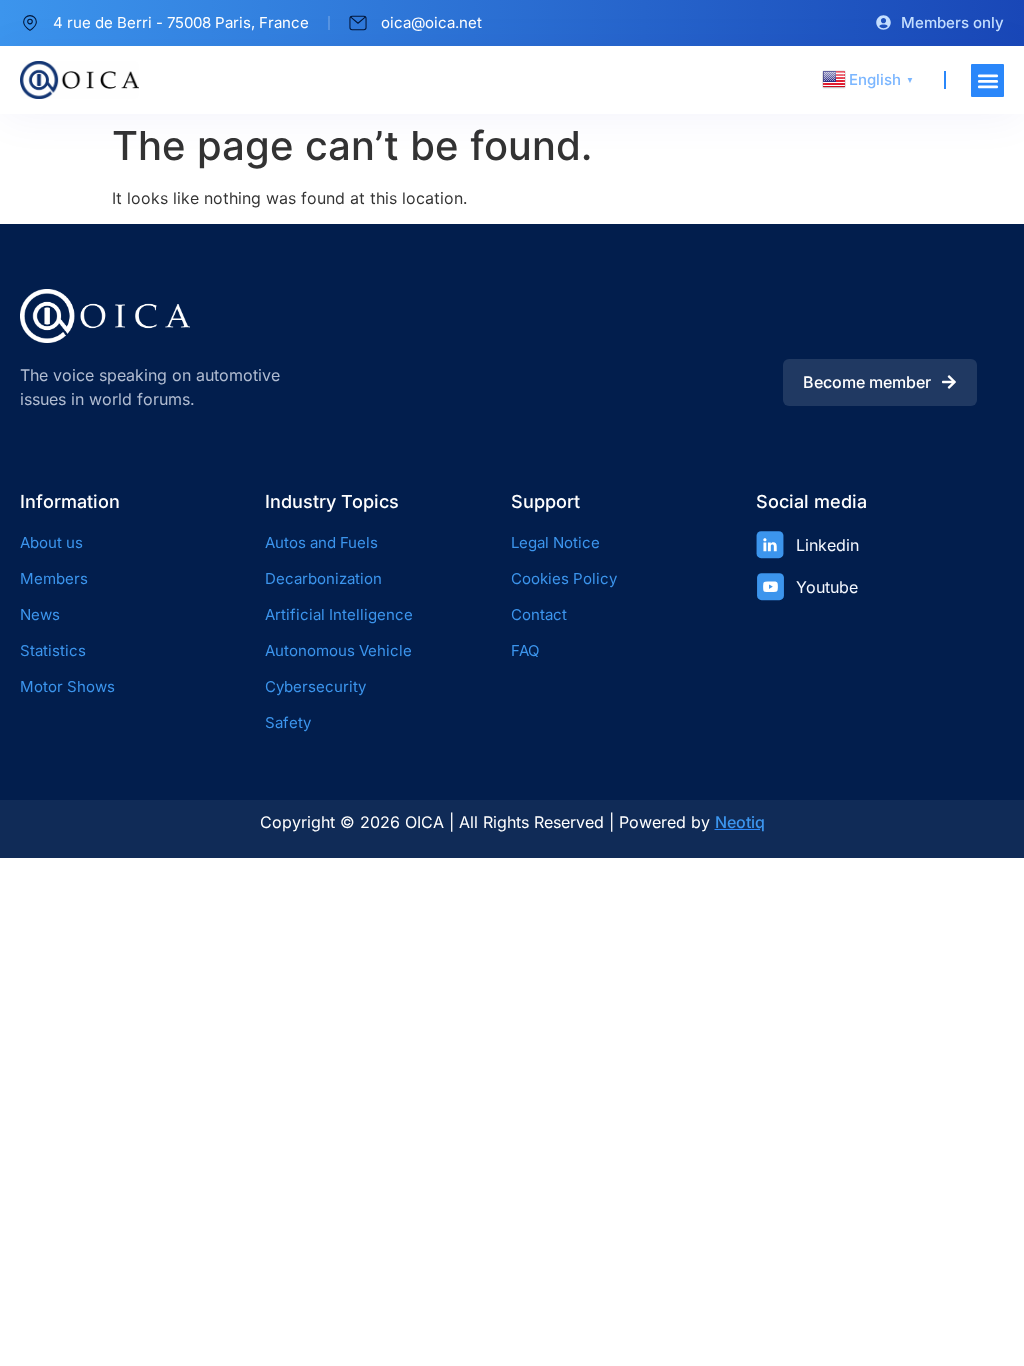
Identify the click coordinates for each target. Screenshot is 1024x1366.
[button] (987, 80)
